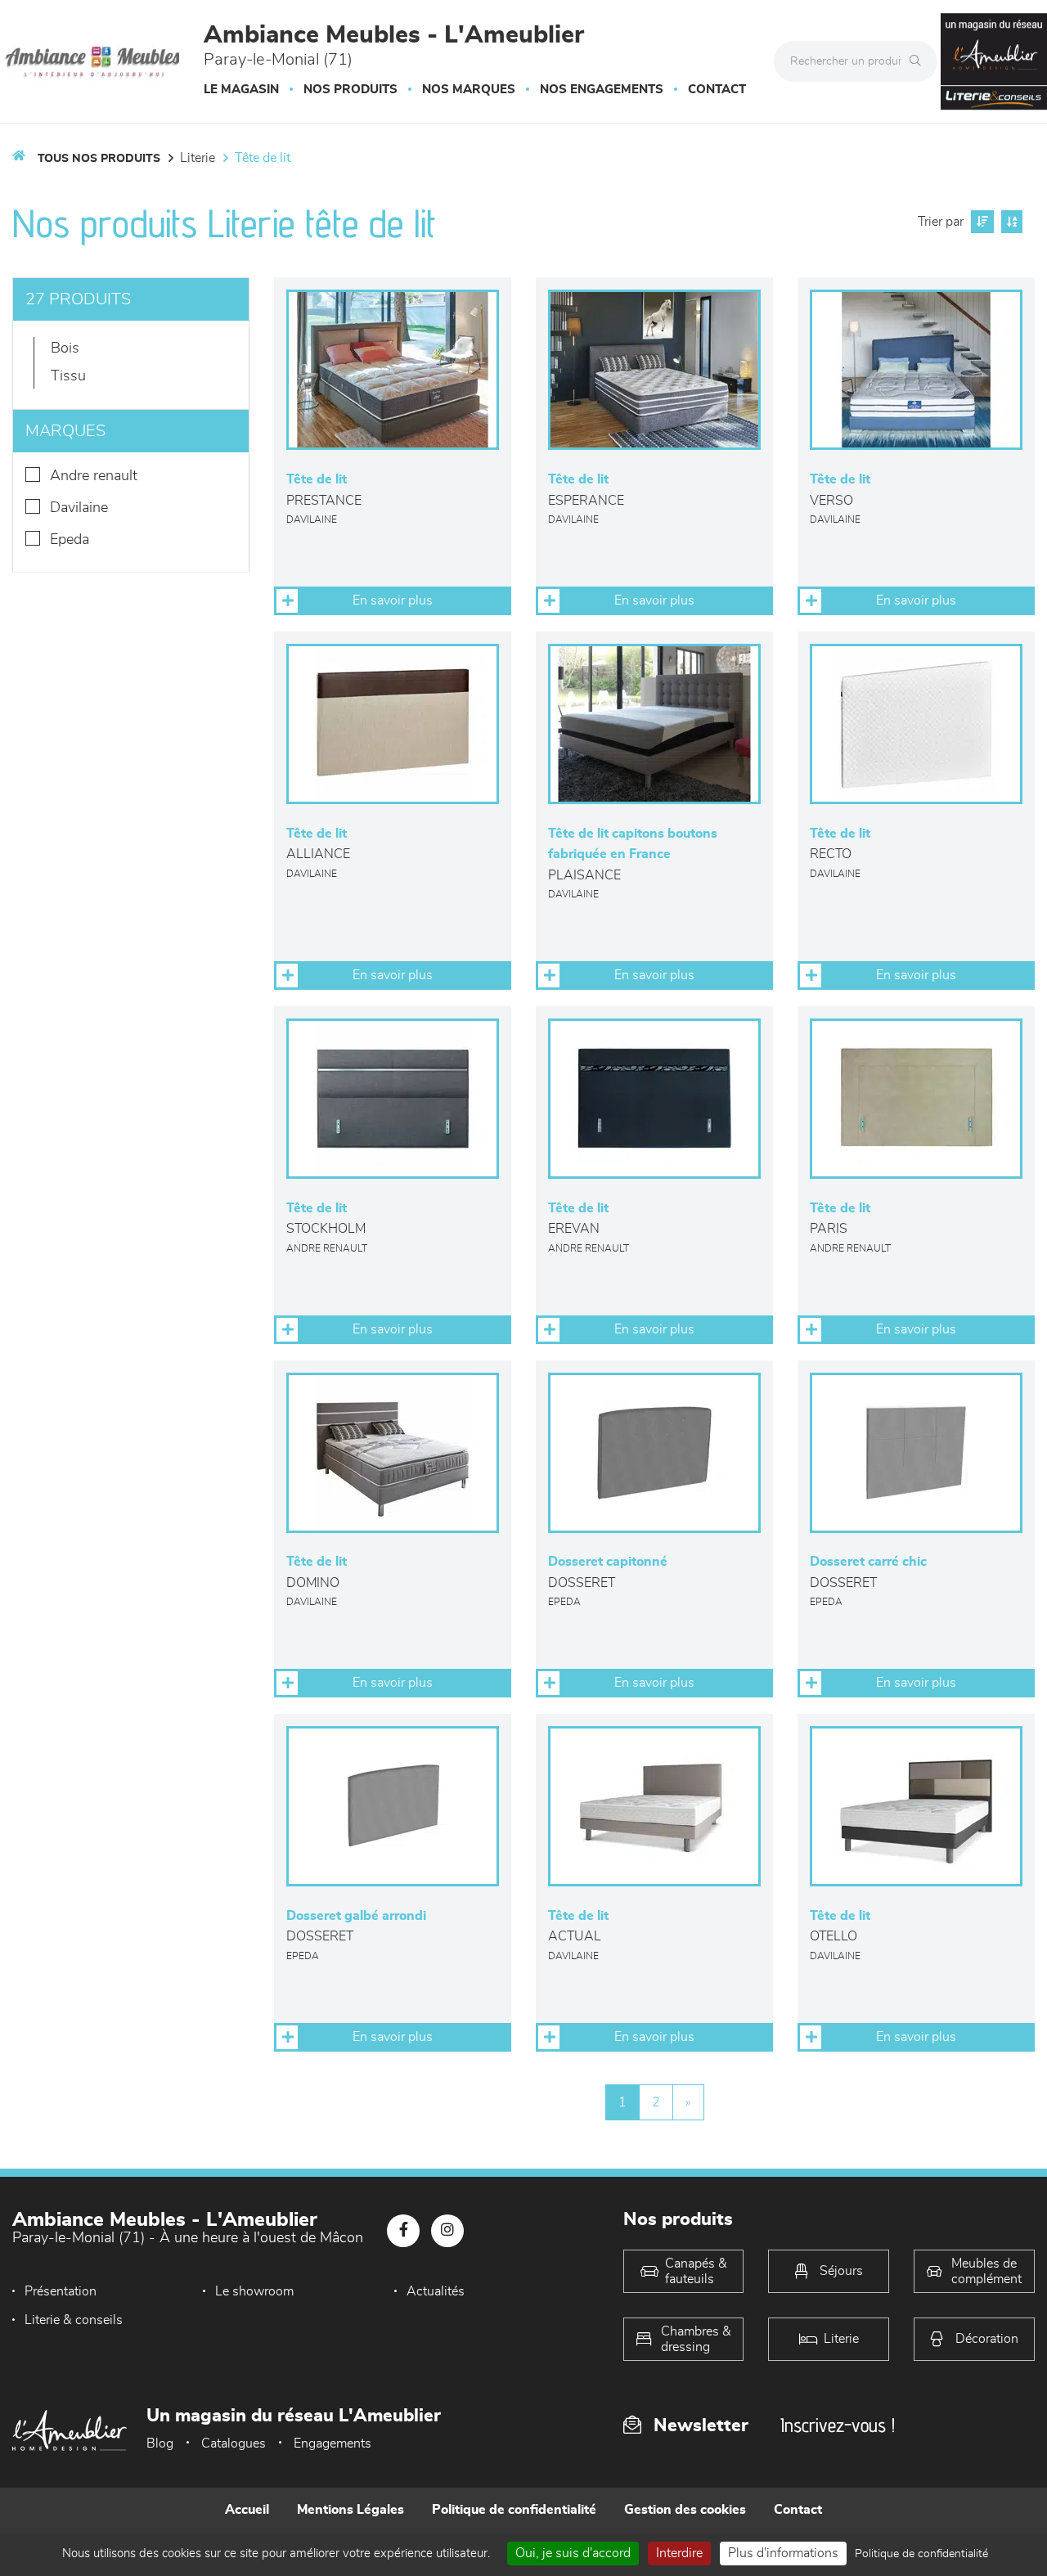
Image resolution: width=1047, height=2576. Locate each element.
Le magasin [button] (241, 90)
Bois (65, 348)
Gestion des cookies (685, 2510)
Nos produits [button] (350, 90)
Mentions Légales (350, 2510)
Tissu (68, 376)
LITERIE (198, 158)
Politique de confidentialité (514, 2510)
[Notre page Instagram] (447, 2231)
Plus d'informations (783, 2553)
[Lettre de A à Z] (1010, 222)
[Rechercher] (919, 61)
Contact (717, 90)
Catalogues (234, 2443)
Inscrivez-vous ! (838, 2425)
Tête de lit (263, 158)
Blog (160, 2443)
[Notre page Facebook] (403, 2231)
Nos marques (469, 90)
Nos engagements (602, 90)
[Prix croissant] (980, 222)
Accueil (247, 2510)
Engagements (333, 2443)
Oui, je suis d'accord (573, 2553)
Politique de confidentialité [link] (921, 2554)
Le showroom (254, 2291)
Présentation (61, 2291)
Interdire (679, 2553)
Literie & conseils (74, 2320)
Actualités (436, 2291)
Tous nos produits (99, 159)
